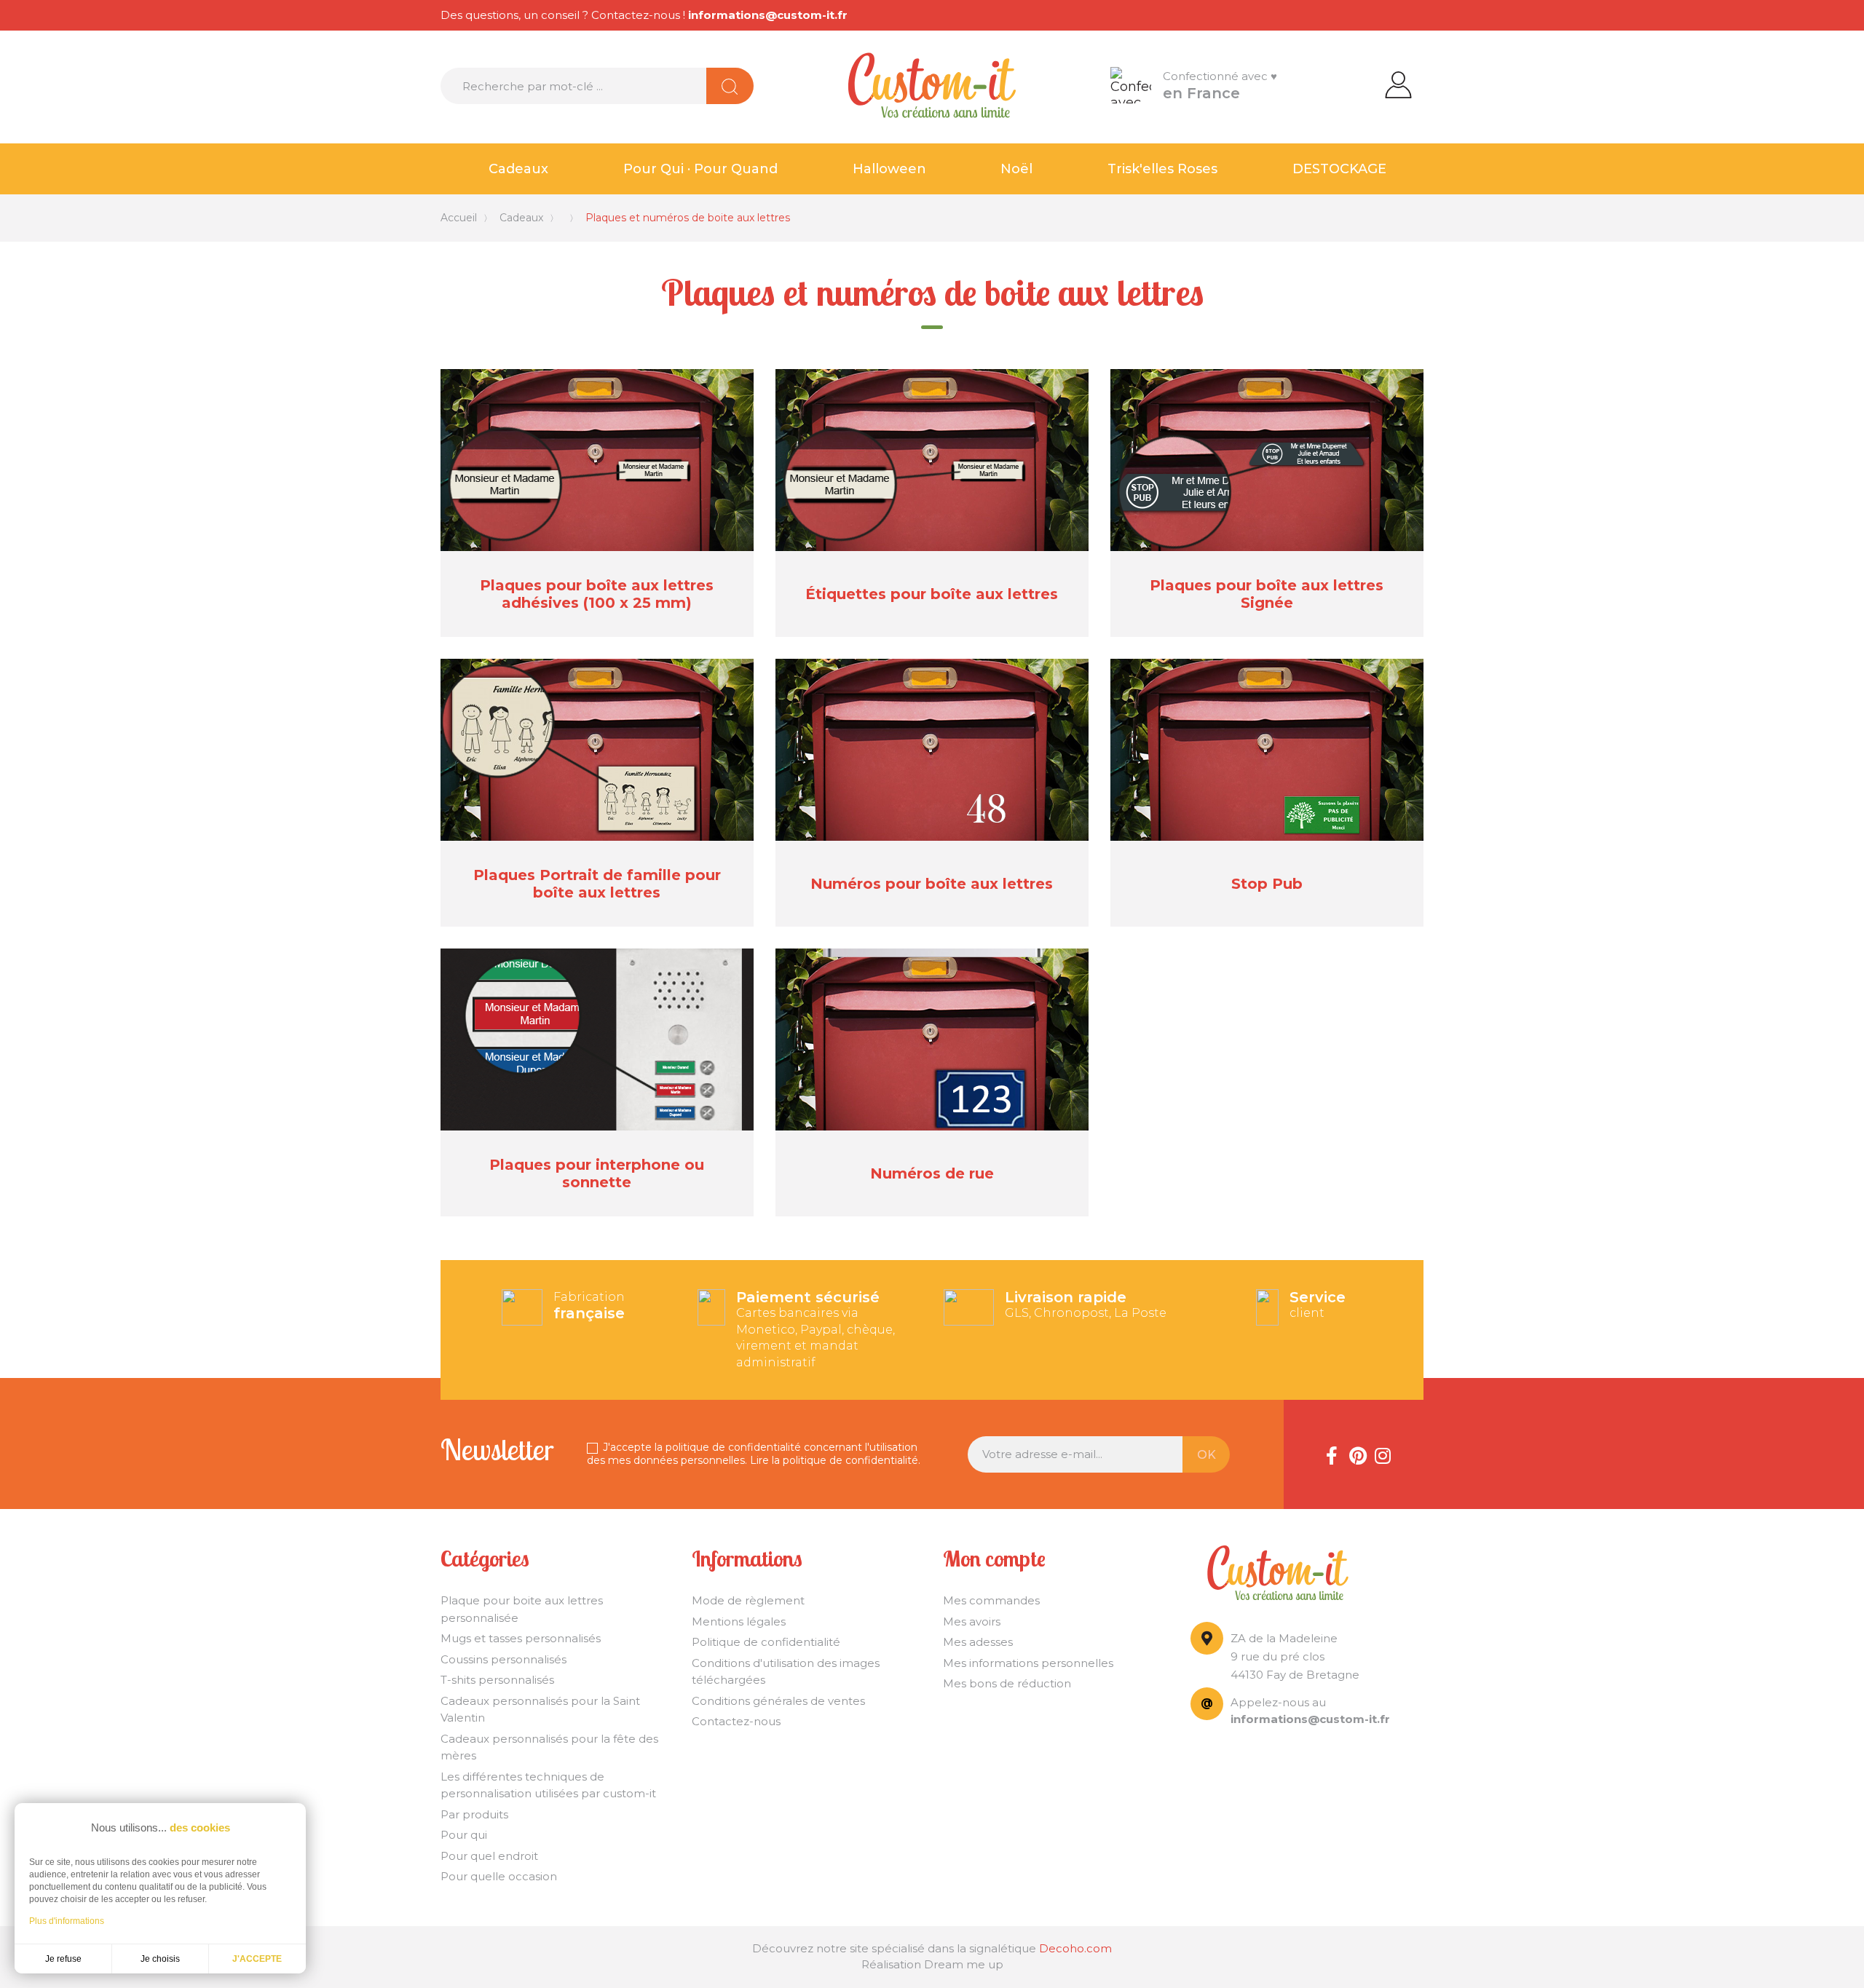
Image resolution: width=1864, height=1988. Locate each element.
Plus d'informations (67, 1921)
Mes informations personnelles (1028, 1663)
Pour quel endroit (489, 1856)
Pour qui (464, 1835)
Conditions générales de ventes (778, 1701)
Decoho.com (1075, 1948)
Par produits (474, 1814)
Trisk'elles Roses (1162, 169)
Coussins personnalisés (503, 1659)
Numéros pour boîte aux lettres (932, 884)
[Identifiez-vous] (1398, 84)
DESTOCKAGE (1339, 169)
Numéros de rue (932, 1173)
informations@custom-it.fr (768, 15)
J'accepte (257, 1959)
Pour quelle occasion (499, 1876)
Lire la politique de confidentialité (834, 1460)
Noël (1016, 169)
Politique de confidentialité (766, 1642)
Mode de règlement (748, 1600)
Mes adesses (978, 1642)
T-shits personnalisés (497, 1680)
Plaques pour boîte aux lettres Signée (1267, 594)
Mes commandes (991, 1600)
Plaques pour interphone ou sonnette (597, 1173)
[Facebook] (1332, 1454)
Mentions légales (739, 1621)
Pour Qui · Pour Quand (700, 169)
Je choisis (160, 1959)
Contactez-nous (736, 1721)
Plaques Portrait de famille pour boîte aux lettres (597, 884)
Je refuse (63, 1959)
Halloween (889, 169)
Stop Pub (1267, 884)
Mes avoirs (972, 1621)
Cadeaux (518, 169)
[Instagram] (1383, 1454)
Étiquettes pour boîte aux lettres (932, 594)
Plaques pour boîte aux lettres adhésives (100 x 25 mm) (597, 594)
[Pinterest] (1357, 1454)
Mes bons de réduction (1007, 1683)
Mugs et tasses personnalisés (521, 1638)
